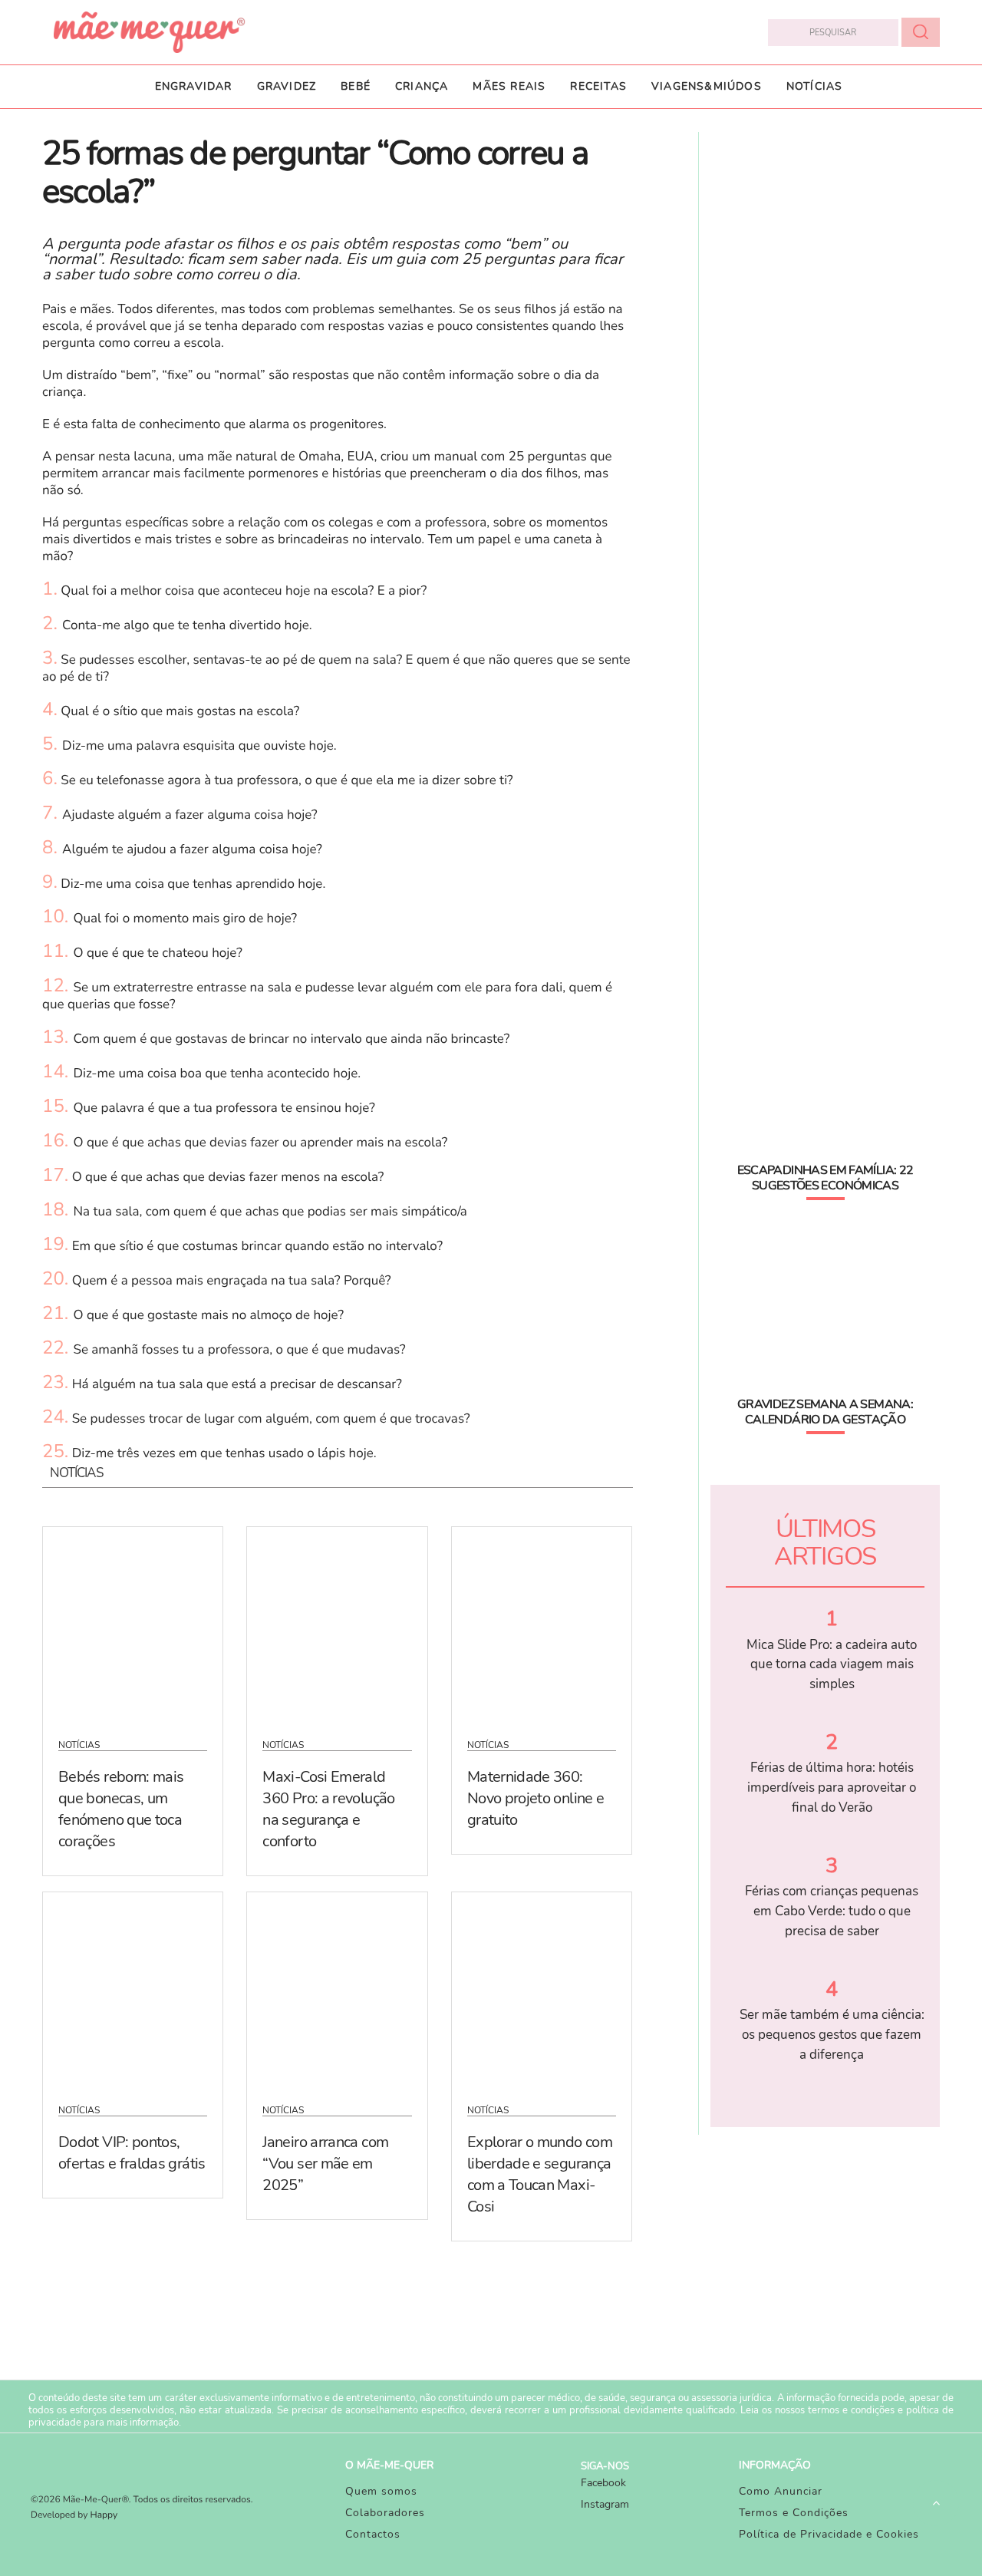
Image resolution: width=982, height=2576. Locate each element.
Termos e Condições (794, 2513)
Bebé (356, 86)
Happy (104, 2515)
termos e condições (851, 2410)
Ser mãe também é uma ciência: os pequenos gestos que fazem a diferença (832, 2034)
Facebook (603, 2483)
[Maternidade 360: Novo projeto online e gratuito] (542, 1623)
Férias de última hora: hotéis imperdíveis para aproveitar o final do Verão (832, 1787)
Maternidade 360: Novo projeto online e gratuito (536, 1798)
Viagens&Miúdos (707, 86)
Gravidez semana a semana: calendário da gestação (825, 1412)
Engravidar (194, 86)
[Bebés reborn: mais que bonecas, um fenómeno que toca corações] (133, 1623)
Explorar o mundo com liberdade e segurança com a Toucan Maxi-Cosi (540, 2174)
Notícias (815, 86)
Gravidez (287, 86)
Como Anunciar (781, 2491)
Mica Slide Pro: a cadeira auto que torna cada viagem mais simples (832, 1664)
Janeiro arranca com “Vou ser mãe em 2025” (325, 2164)
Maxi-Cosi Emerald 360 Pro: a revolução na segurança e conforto (328, 1809)
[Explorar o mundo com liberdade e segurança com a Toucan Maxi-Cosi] (542, 1988)
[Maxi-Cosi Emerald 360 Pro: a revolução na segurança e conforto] (337, 1623)
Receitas (598, 86)
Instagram (605, 2504)
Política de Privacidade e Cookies (829, 2534)
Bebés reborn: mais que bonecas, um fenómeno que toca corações (121, 1809)
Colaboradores (385, 2513)
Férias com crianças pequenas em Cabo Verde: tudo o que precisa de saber (832, 1911)
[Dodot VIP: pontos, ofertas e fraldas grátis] (133, 1988)
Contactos (373, 2534)
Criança (422, 86)
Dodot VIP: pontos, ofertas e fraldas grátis (132, 2153)
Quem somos (381, 2491)
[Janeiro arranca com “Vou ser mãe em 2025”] (337, 1988)
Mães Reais (509, 86)
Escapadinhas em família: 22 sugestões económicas (825, 1178)
